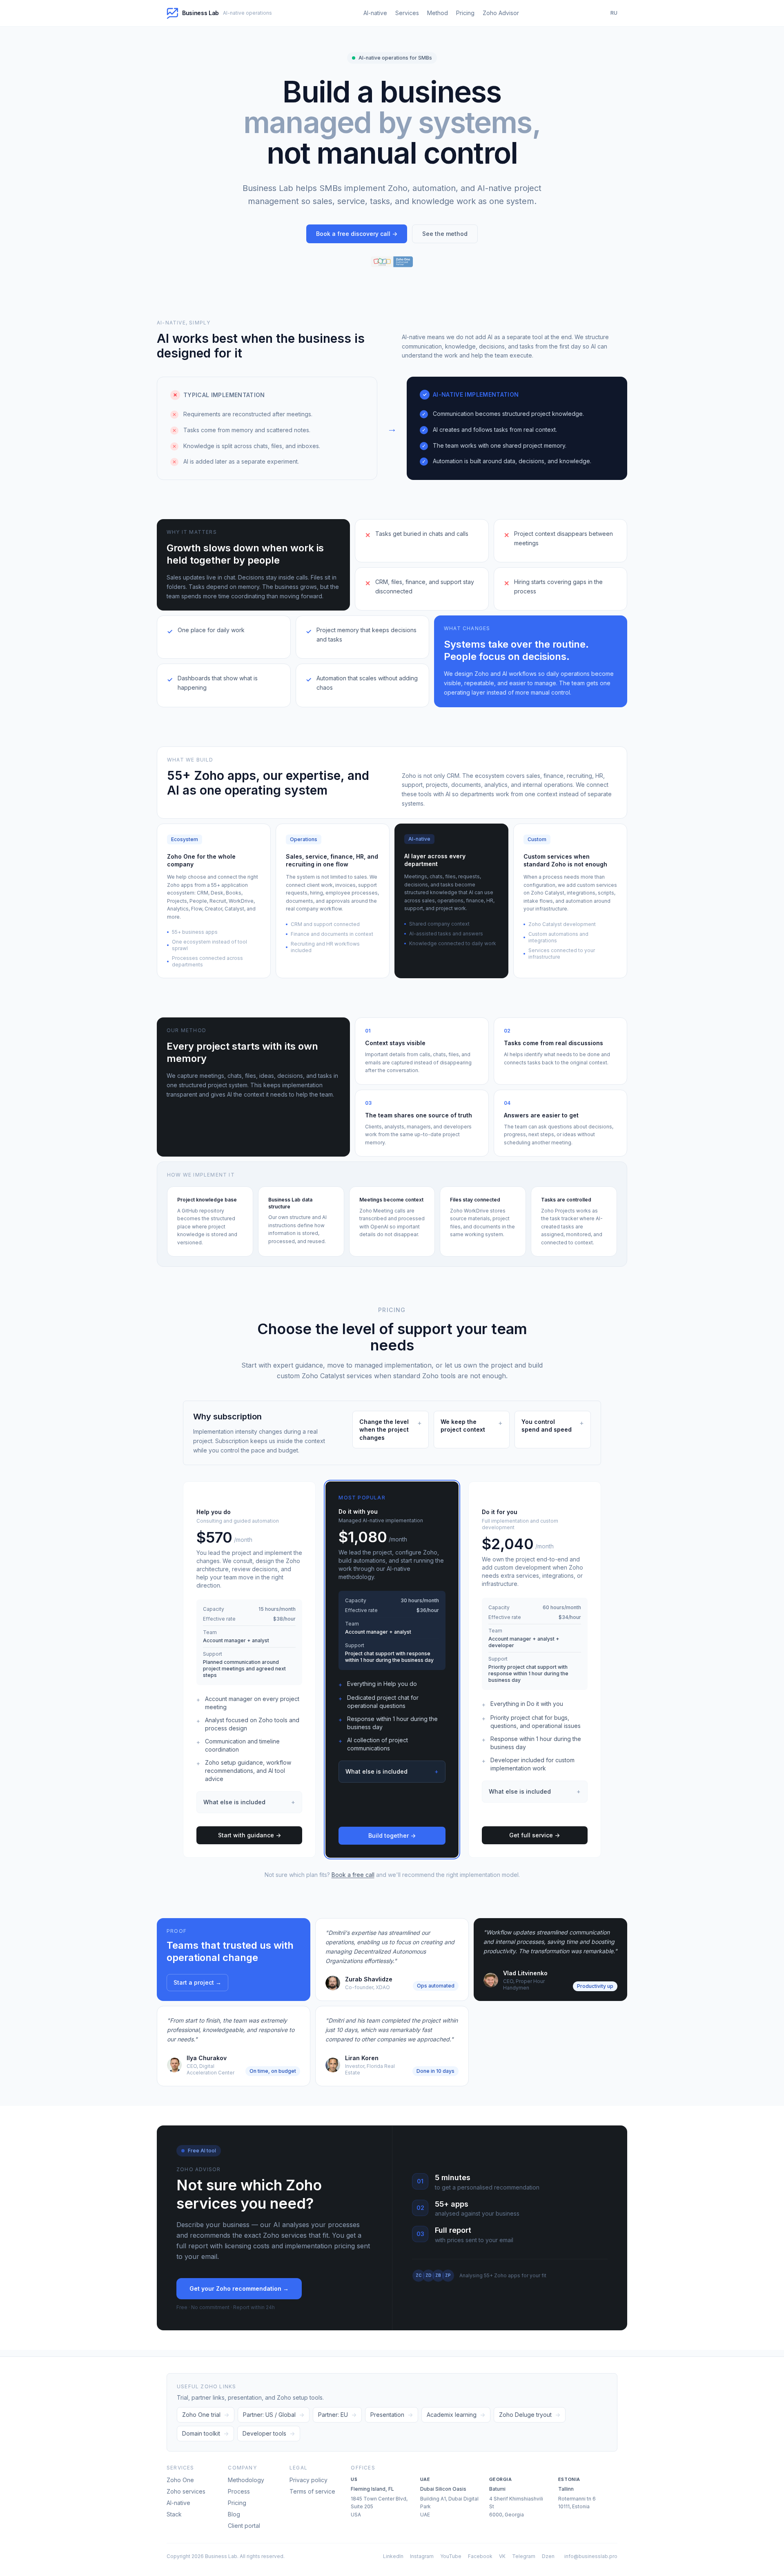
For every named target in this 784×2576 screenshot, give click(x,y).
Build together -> (392, 1835)
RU (614, 13)
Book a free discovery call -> (357, 234)
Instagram (422, 2556)
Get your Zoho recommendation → (239, 2288)
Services (407, 13)
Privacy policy (308, 2480)
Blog (234, 2514)
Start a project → (197, 1982)
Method (438, 13)
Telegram (524, 2556)
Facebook (480, 2556)
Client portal (244, 2526)
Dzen (548, 2556)
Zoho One (180, 2480)
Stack (174, 2514)
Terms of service (312, 2491)
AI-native (375, 13)
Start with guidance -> (249, 1835)
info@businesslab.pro (591, 2556)
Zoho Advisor (501, 13)
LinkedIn (393, 2556)
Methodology (246, 2480)
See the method (445, 234)
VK (502, 2556)
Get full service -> (535, 1835)
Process (239, 2491)
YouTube (451, 2556)
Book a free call (353, 1875)
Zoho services (186, 2491)
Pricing (465, 13)
